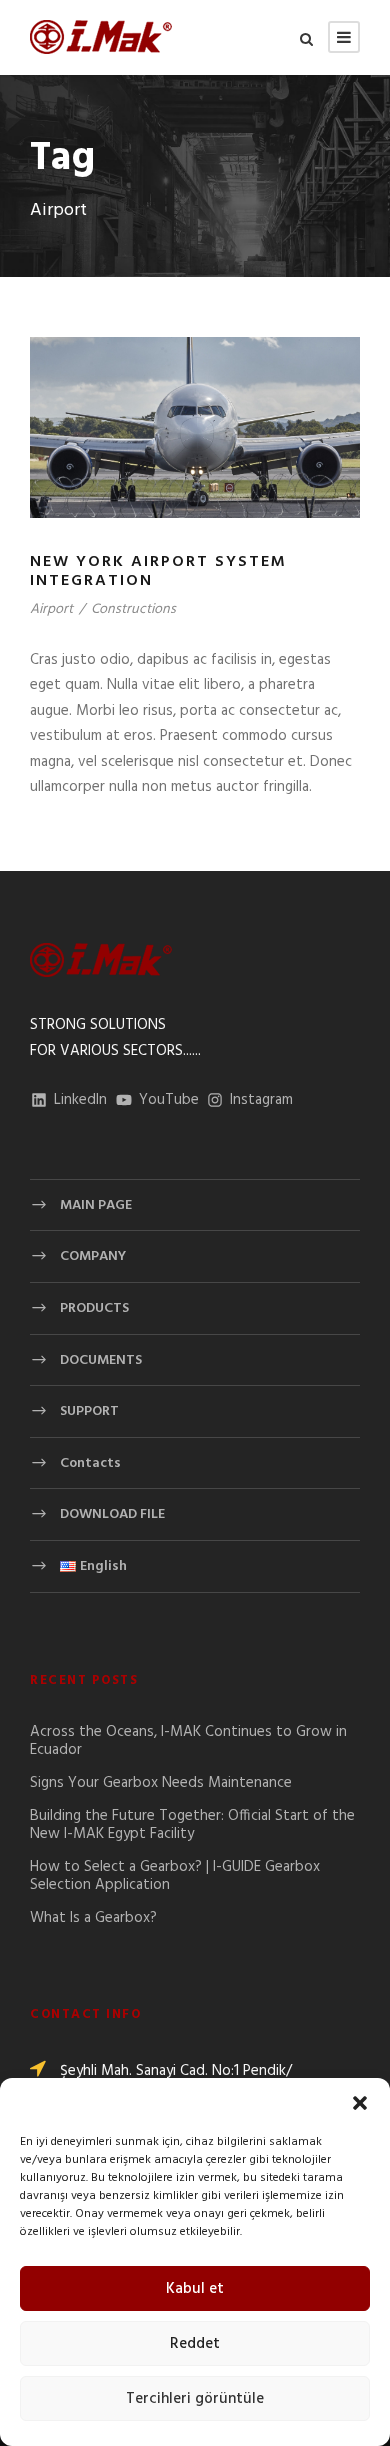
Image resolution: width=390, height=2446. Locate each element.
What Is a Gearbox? (93, 1918)
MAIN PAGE (96, 1205)
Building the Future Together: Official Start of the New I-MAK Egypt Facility (192, 1825)
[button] (360, 2103)
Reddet (195, 2344)
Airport (51, 609)
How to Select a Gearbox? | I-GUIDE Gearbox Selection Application (175, 1876)
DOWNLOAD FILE (112, 1514)
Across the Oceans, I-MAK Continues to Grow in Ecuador (188, 1741)
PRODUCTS (94, 1308)
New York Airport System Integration (158, 571)
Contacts (90, 1463)
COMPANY (93, 1256)
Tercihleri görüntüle (195, 2399)
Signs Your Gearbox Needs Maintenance (161, 1783)
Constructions (133, 609)
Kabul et (195, 2289)
